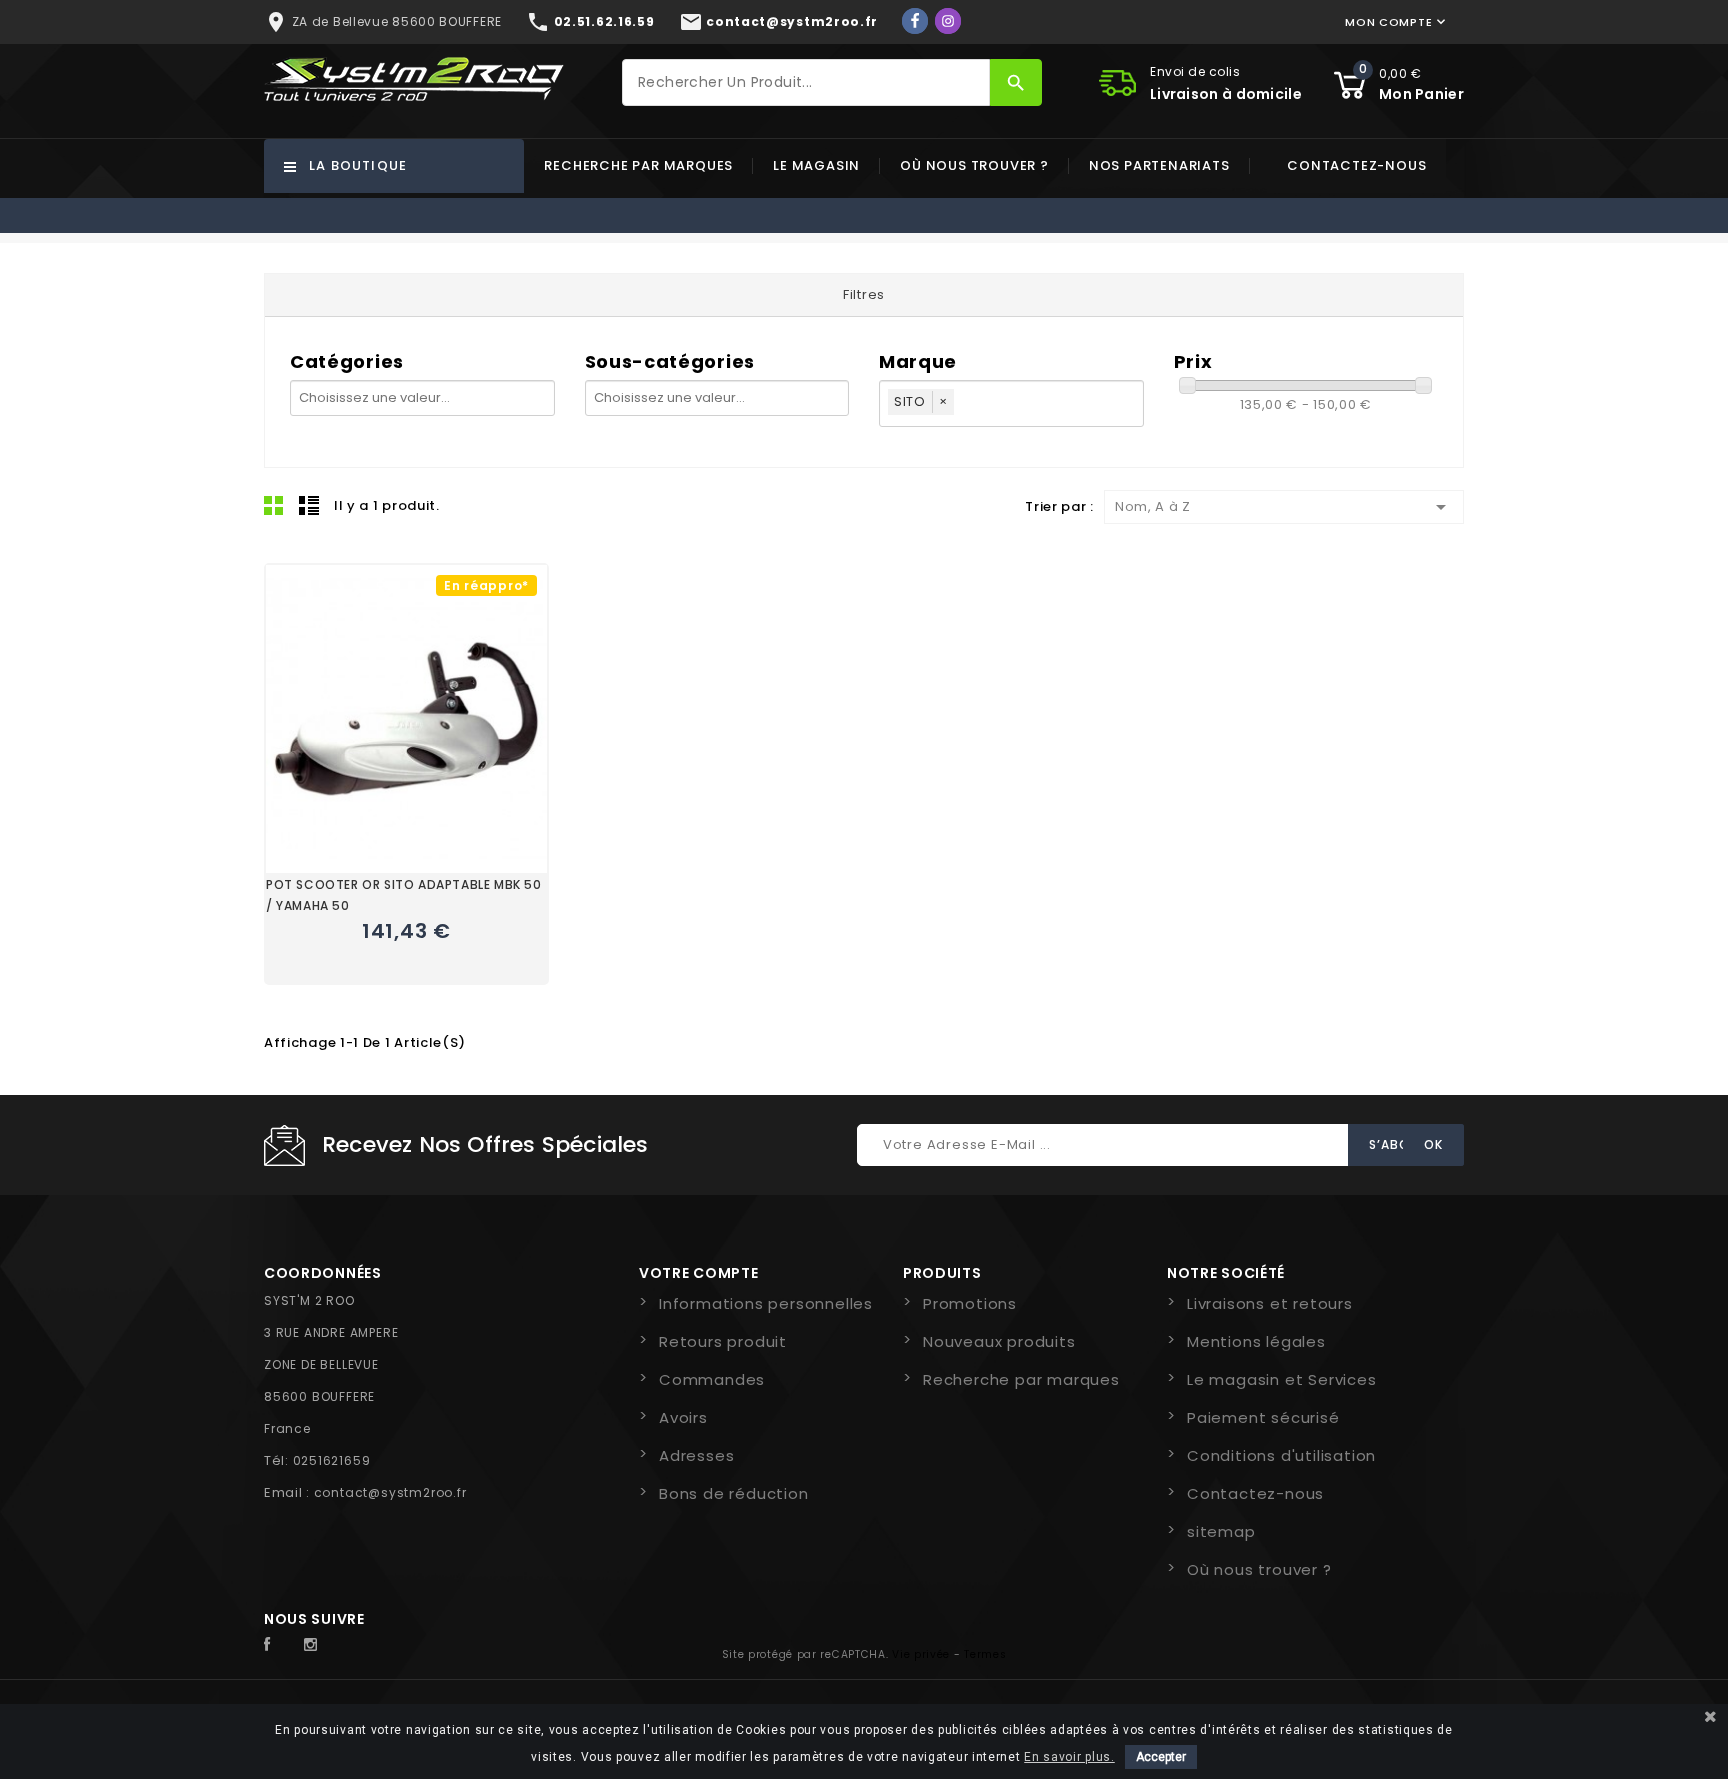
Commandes (712, 1379)
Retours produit (723, 1341)
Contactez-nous (1356, 165)
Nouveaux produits (999, 1341)
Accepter (1161, 1757)
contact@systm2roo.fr (390, 1492)
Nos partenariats (1159, 165)
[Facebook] (915, 21)
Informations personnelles (766, 1303)
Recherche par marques (638, 165)
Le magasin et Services (1282, 1379)
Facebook (278, 1645)
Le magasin (816, 165)
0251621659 (332, 1460)
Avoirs (683, 1417)
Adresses (696, 1455)
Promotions (970, 1303)
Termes (985, 1654)
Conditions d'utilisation (1281, 1455)
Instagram (316, 1645)
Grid (274, 505)
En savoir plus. (1069, 1757)
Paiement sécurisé (1263, 1417)
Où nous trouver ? (974, 165)
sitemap (1221, 1531)
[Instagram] (948, 21)
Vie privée (921, 1654)
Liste (309, 505)
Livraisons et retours (1270, 1303)
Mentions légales (1256, 1341)
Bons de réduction (734, 1493)
